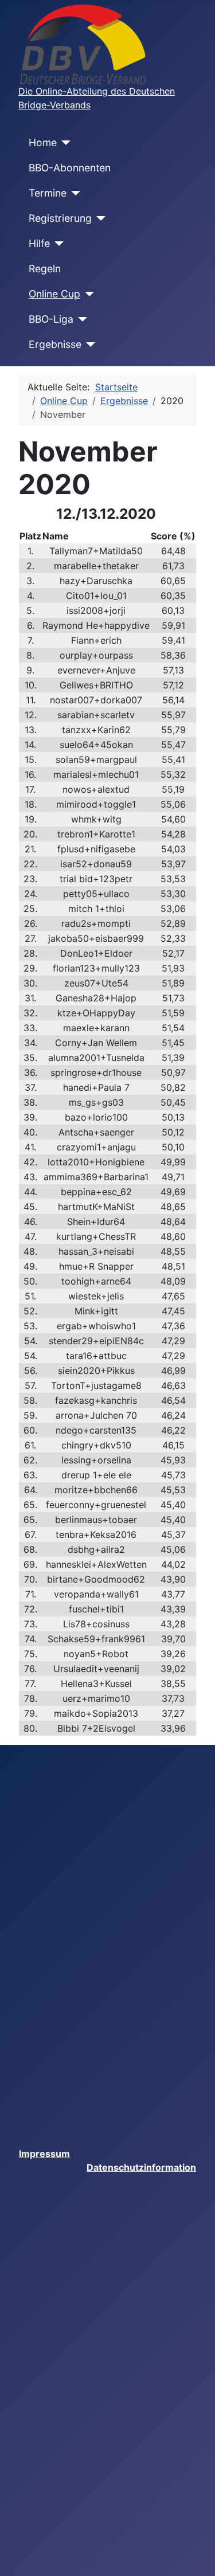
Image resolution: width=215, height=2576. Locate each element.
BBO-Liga (51, 319)
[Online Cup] (87, 294)
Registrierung (60, 218)
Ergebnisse (55, 344)
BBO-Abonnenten (70, 168)
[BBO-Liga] (81, 319)
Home (43, 142)
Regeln (45, 269)
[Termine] (74, 193)
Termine (48, 193)
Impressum (44, 2154)
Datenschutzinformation (141, 2167)
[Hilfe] (57, 244)
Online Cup (54, 294)
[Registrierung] (99, 218)
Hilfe (39, 243)
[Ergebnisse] (89, 344)
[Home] (64, 143)
